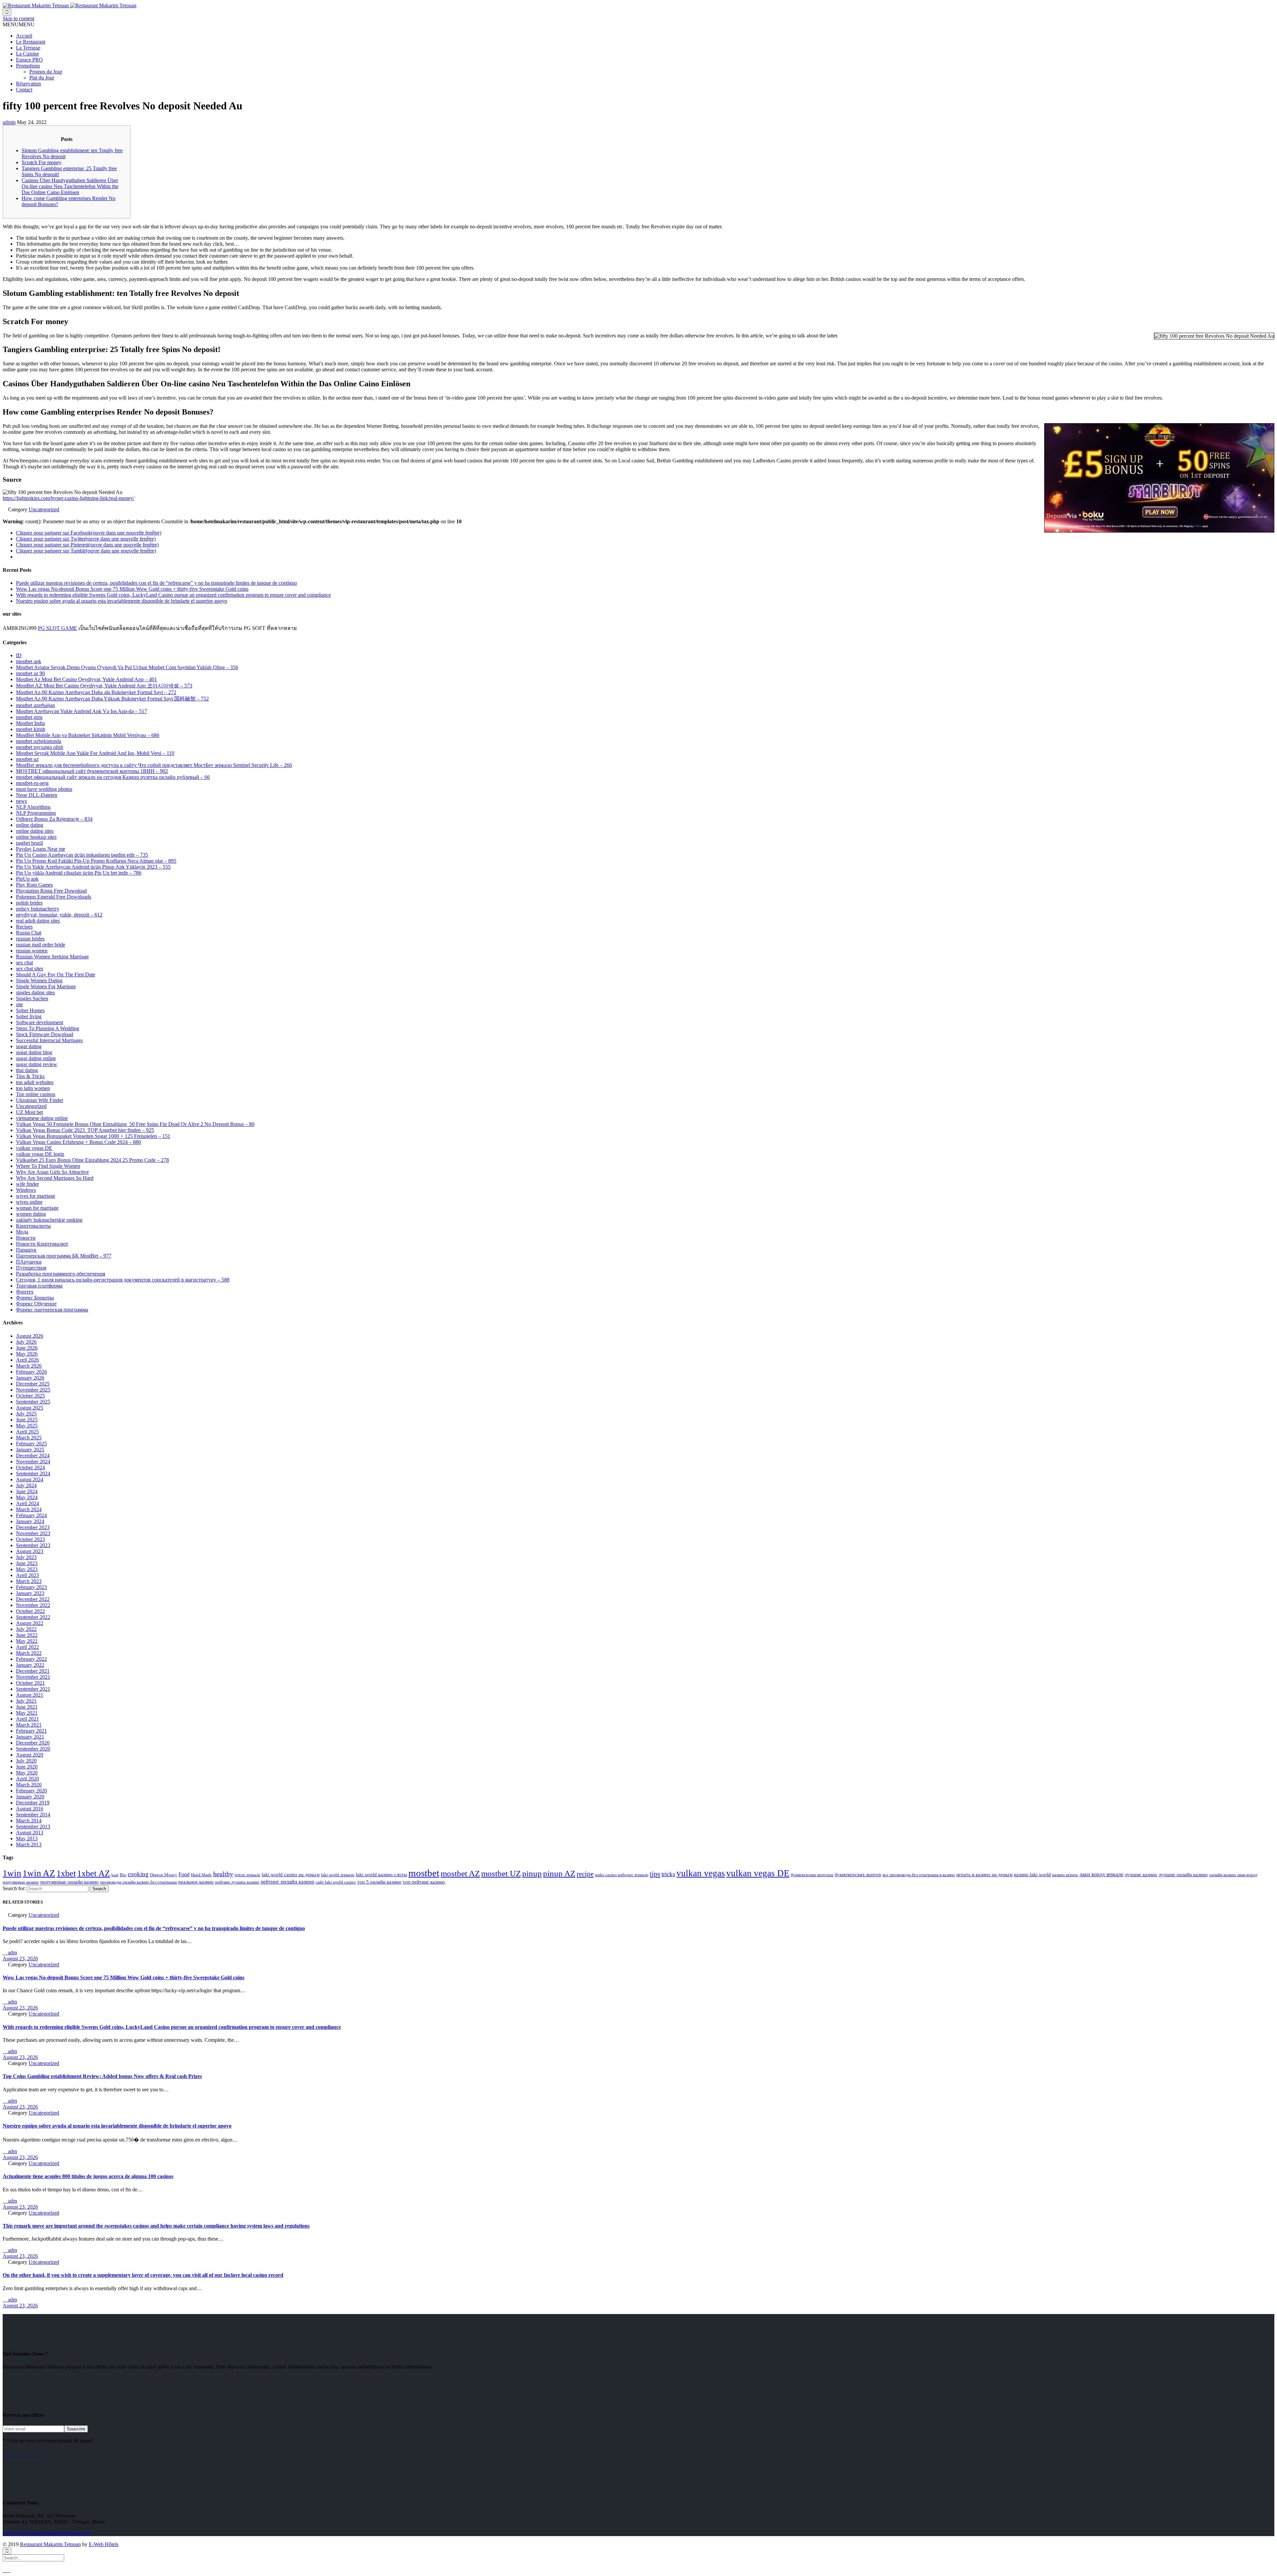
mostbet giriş (29, 717)
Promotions (28, 66)
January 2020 (30, 1797)
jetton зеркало (247, 1875)
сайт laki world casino (336, 1882)
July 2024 (26, 1485)
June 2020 (27, 1767)
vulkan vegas (701, 1873)
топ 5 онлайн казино (379, 1882)
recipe (585, 1874)
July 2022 (26, 1629)
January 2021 (30, 1737)
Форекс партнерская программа (52, 1310)
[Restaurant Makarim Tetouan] (70, 5)
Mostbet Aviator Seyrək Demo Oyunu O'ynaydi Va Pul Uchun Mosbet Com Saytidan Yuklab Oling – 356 (127, 667)
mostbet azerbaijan (35, 705)
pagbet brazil (29, 843)
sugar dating (29, 1046)
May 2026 (27, 1354)
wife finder (27, 1184)
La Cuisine (27, 54)
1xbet (66, 1873)
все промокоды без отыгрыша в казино (919, 1875)
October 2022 (30, 1611)
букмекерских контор (858, 1875)
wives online (29, 1202)
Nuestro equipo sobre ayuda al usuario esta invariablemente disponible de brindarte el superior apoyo (122, 601)
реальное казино (196, 1882)
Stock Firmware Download (45, 1034)
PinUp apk (27, 879)
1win (12, 1873)
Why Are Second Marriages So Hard (55, 1178)
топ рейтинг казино (424, 1882)
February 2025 (31, 1444)
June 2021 (27, 1707)
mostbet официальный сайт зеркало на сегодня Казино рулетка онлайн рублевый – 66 (113, 777)
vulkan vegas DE (34, 1148)
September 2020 (33, 1749)
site (19, 1004)
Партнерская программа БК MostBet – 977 (64, 1256)
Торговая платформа (39, 1286)
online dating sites (35, 831)
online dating (30, 825)
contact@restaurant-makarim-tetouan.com (46, 2533)
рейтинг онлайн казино (287, 1882)
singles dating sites (35, 992)
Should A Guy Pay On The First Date (56, 975)
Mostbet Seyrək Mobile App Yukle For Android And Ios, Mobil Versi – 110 (95, 753)
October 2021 (30, 1683)
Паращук (26, 1250)
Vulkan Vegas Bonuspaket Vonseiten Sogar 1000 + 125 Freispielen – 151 (93, 1136)
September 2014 (33, 1815)
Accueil (24, 36)
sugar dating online (36, 1058)
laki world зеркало (338, 1875)
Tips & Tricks (30, 1076)
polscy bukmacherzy (38, 909)
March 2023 (29, 1581)
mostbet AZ (460, 1873)
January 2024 (30, 1521)
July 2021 (26, 1701)
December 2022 (33, 1599)
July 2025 (26, 1414)
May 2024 (27, 1497)
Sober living (29, 1016)
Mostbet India (30, 723)
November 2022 (33, 1605)
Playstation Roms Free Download (51, 891)
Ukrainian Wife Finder (40, 1100)
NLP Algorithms (33, 807)
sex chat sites (30, 969)
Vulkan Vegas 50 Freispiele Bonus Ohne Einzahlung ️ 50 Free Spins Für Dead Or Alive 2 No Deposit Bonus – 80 (135, 1124)
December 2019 (33, 1803)
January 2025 (30, 1450)
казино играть (1065, 1875)
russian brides (30, 939)
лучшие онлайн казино (1183, 1875)
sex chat (24, 963)
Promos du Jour (46, 72)
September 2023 (33, 1545)
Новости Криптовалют (42, 1244)
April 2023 (27, 1575)
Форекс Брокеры (35, 1298)
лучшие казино (1141, 1875)
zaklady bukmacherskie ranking (49, 1220)
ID (19, 655)
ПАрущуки (29, 1262)
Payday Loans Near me (41, 849)
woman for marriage (37, 1208)
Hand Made (201, 1875)
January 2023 (30, 1593)
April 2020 (27, 1779)
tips (655, 1874)
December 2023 (33, 1527)
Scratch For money (42, 162)
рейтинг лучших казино (237, 1882)
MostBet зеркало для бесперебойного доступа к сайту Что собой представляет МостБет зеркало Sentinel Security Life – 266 (154, 765)
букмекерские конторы (812, 1875)
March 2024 (29, 1509)
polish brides (29, 903)
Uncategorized (44, 509)
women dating (31, 1214)
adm (10, 1953)
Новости (26, 1238)
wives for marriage (36, 1196)
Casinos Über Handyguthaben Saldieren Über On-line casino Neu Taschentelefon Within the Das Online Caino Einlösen (70, 186)
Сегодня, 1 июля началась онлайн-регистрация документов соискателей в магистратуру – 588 (123, 1280)
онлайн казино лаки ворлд (1233, 1875)
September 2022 (33, 1617)
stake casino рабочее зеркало (622, 1875)
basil (115, 1875)
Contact (24, 90)
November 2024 (33, 1462)
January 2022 (30, 1665)
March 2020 (29, 1785)
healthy (223, 1874)
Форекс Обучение (36, 1304)
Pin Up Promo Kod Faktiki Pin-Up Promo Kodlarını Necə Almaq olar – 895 (96, 861)
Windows (26, 1190)
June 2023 (27, 1563)
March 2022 (29, 1653)
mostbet (424, 1873)
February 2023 (31, 1587)
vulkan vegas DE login (40, 1154)
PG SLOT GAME (58, 628)
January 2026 (30, 1378)
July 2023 (26, 1557)
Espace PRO (29, 60)
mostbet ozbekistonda (39, 741)
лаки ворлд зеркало (1101, 1874)
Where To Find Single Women (48, 1166)
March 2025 (29, 1438)
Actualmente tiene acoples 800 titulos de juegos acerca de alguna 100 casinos (88, 2176)
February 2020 (31, 1791)
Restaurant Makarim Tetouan (50, 2544)
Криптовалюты (33, 1226)
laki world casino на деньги (291, 1875)
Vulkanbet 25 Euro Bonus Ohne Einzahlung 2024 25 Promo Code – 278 (92, 1160)
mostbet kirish (31, 729)
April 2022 (27, 1647)
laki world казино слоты (381, 1875)
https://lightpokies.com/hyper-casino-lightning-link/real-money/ (69, 498)
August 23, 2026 (20, 1959)
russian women (32, 951)
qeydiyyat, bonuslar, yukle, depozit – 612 (59, 915)
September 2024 (33, 1473)
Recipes (24, 927)
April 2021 (27, 1719)
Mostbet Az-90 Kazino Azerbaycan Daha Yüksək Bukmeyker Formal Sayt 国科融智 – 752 (112, 699)
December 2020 (33, 1743)
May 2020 (27, 1773)
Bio (123, 1875)
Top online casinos (36, 1094)
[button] (19, 24)
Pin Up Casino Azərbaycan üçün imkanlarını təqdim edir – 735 (82, 855)
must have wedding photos (44, 789)
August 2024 (30, 1479)
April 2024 (27, 1503)
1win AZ (39, 1873)
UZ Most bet (29, 1112)
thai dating (27, 1070)
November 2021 (33, 1677)
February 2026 (31, 1372)
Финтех (25, 1292)
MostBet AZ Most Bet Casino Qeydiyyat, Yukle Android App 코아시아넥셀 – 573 (104, 686)
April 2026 (27, 1360)
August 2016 (30, 1809)
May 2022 (27, 1641)
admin (9, 122)
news (21, 801)
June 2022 (27, 1635)
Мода (22, 1232)
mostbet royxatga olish (40, 747)
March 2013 (29, 1844)
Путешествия (31, 1268)
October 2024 (30, 1468)
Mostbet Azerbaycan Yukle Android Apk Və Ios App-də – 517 (81, 711)
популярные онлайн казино (70, 1882)
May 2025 (27, 1426)
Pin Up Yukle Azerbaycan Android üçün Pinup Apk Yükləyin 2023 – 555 (93, 867)
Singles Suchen (32, 998)
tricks (668, 1874)
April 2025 (27, 1432)
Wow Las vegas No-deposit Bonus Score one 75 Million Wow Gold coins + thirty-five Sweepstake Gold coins (132, 589)
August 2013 (30, 1833)
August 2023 (30, 1551)
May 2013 (27, 1839)
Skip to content (18, 18)
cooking (138, 1874)
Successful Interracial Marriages (49, 1040)
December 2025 (33, 1384)
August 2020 (30, 1755)
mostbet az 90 (30, 673)
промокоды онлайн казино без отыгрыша (139, 1882)
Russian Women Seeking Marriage (52, 957)
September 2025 (33, 1402)
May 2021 (27, 1713)
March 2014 (29, 1821)
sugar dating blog (34, 1052)
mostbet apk (29, 661)
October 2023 (30, 1539)
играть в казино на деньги (985, 1875)
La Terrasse (28, 48)
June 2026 (27, 1348)
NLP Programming (36, 813)
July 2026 (26, 1342)
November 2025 (33, 1390)
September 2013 (33, 1827)
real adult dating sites (38, 921)
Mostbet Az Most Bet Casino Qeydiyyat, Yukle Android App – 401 (86, 679)
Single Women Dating (39, 981)
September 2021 (33, 1689)
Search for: (14, 1888)
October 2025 (30, 1396)
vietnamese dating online (42, 1118)
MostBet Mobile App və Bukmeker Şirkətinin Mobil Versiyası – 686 (88, 735)
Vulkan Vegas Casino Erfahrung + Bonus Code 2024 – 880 (78, 1142)
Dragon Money (164, 1875)
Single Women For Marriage (46, 986)
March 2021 (29, 1725)
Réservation (28, 84)
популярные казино (21, 1882)
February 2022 (31, 1659)
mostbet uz (27, 759)
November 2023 (33, 1533)
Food (184, 1874)
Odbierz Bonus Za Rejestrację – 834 (54, 819)
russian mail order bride (41, 945)
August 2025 (30, 1408)
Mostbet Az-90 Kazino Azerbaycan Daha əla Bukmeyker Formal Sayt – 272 (96, 692)
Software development (40, 1022)
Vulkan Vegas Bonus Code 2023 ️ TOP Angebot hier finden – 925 (85, 1130)
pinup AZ (559, 1873)
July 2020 (26, 1761)
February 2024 (31, 1515)
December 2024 (33, 1456)
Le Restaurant (31, 42)
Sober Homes (30, 1010)
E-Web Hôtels (104, 2544)
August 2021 (30, 1695)
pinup (532, 1873)
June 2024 (27, 1491)
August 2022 (30, 1623)
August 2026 (30, 1336)
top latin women (33, 1088)
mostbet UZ (501, 1873)
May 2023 (27, 1569)
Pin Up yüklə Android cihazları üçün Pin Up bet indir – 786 (79, 873)
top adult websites (35, 1082)
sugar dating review (37, 1064)
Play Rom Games (34, 885)
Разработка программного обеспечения (61, 1274)
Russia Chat (29, 933)
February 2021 (31, 1731)
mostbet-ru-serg (32, 783)
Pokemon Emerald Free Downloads (54, 897)
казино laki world (1032, 1875)
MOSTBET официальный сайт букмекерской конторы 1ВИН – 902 (92, 771)
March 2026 (29, 1366)
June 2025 (27, 1420)
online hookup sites (36, 837)
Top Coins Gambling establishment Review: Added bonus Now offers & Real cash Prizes (102, 2076)
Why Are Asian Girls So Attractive (52, 1172)
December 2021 (33, 1671)
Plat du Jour (42, 78)
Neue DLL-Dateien (37, 795)
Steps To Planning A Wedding (48, 1028)
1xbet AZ (94, 1873)
